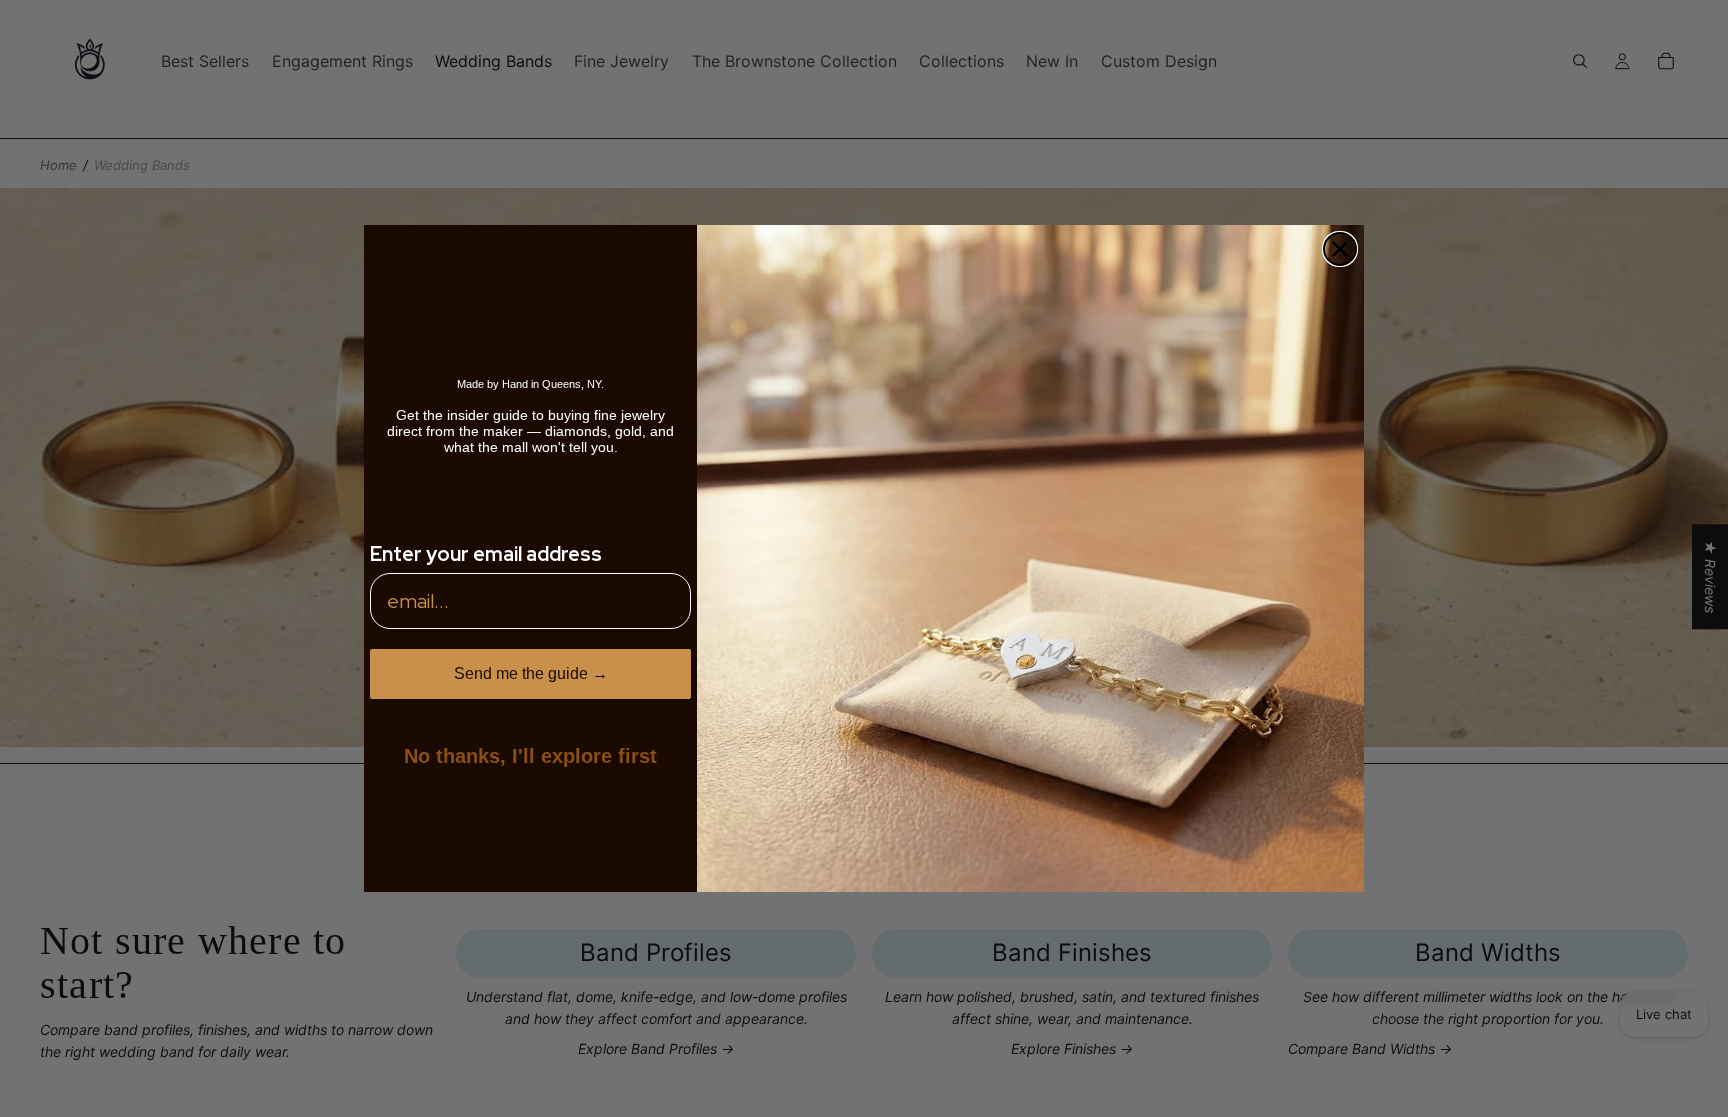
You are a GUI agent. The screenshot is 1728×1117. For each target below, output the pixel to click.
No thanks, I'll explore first (530, 756)
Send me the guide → (531, 673)
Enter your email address (486, 554)
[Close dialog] (1340, 249)
